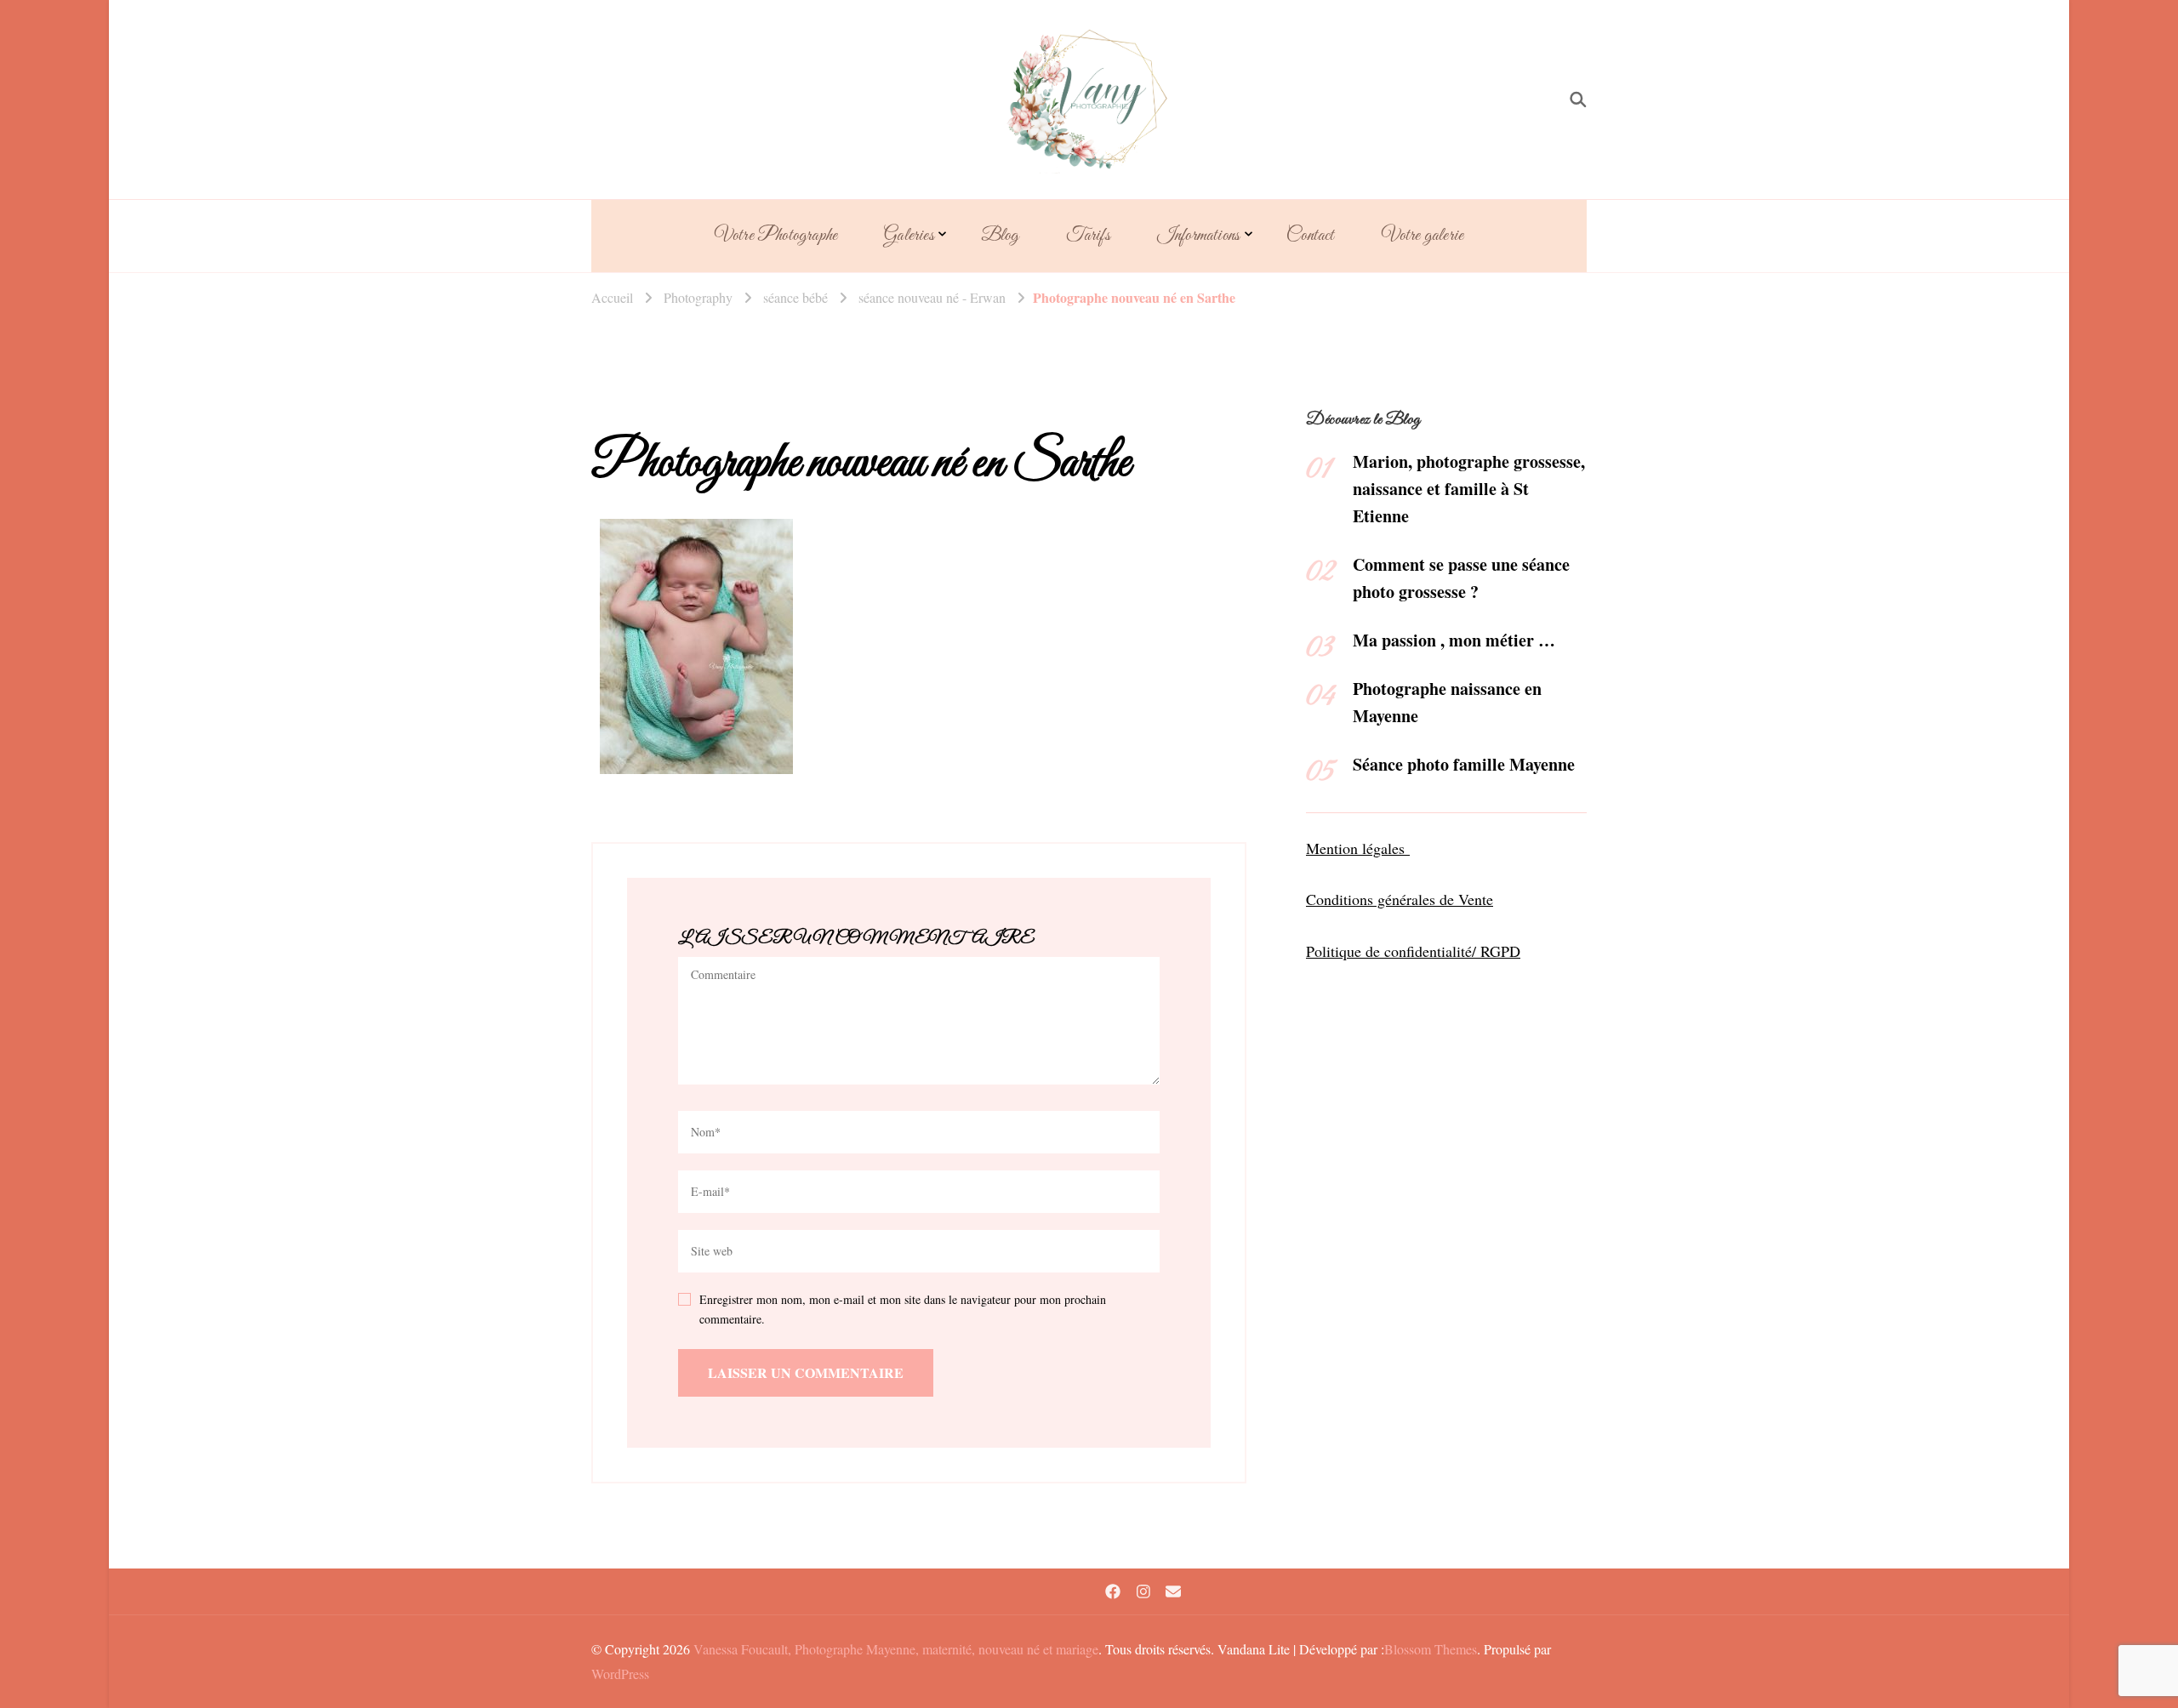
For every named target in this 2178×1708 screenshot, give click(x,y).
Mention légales (1358, 848)
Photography (698, 297)
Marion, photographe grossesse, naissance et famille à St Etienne (1469, 489)
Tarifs (1088, 236)
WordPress (620, 1674)
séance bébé (795, 297)
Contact (1310, 236)
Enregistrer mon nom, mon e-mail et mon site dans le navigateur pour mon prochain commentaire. (903, 1309)
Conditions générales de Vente (1400, 899)
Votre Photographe (776, 236)
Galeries (909, 236)
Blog (1000, 236)
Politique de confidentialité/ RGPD (1413, 951)
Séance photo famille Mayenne (1464, 764)
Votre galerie (1423, 236)
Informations (1198, 236)
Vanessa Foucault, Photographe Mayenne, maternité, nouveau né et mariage (896, 1649)
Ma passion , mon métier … (1454, 640)
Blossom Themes (1431, 1649)
